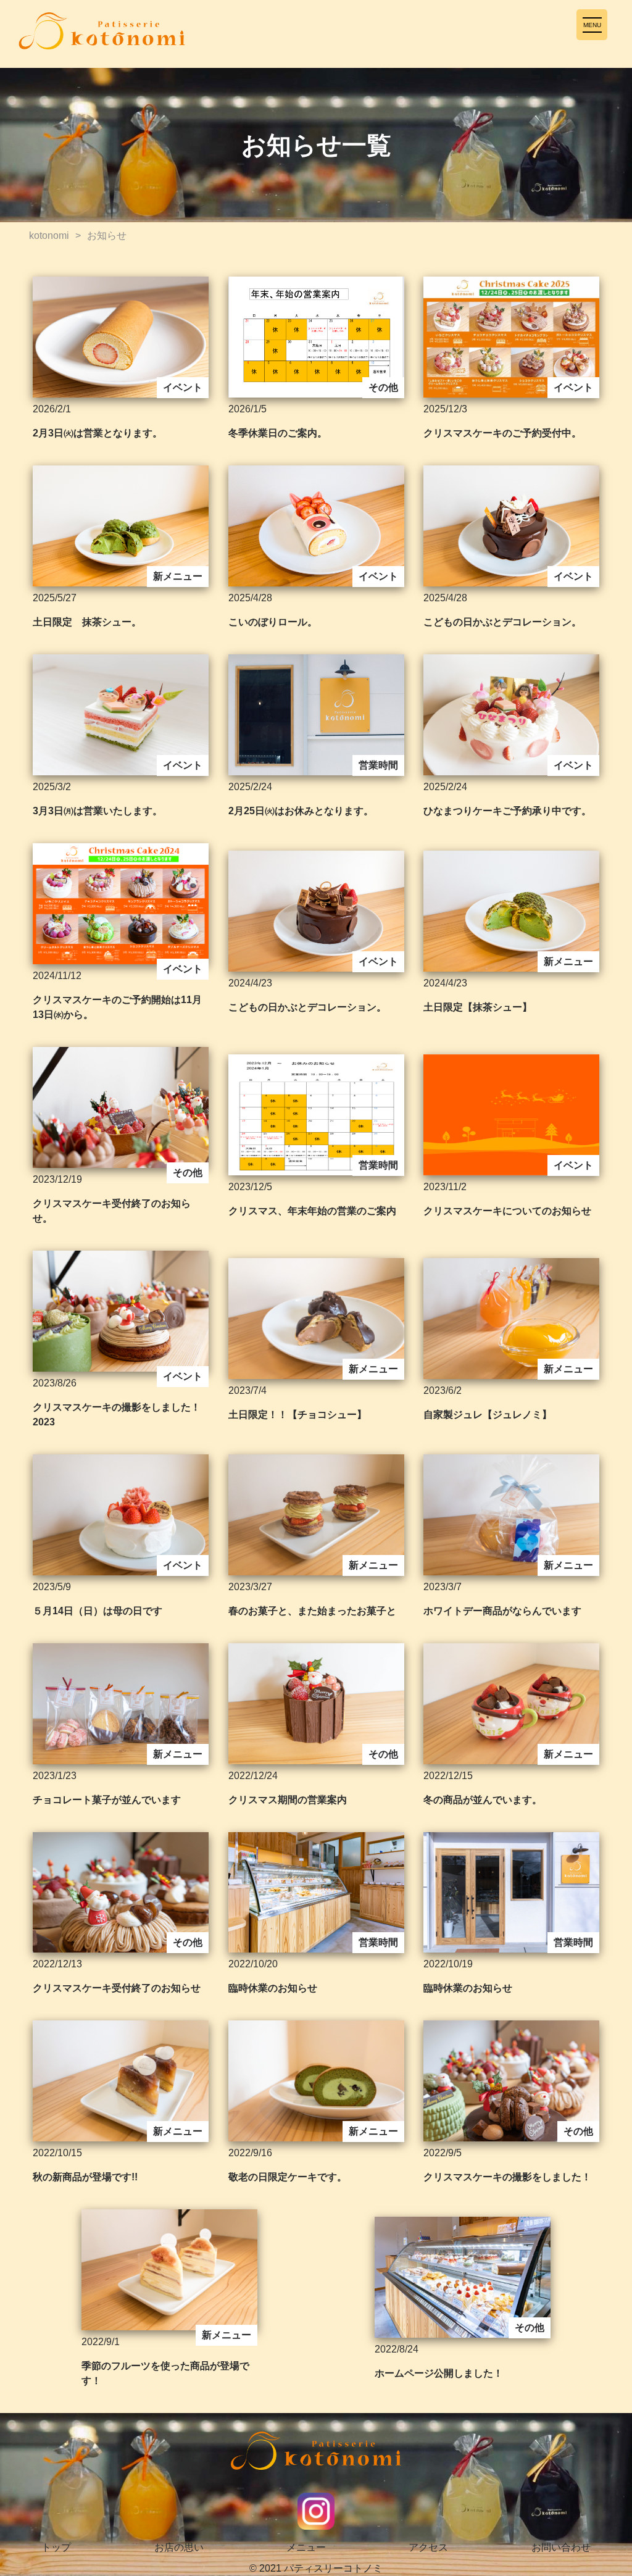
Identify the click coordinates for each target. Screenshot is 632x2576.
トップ (56, 2547)
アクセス (428, 2547)
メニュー (306, 2547)
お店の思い (179, 2547)
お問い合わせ (561, 2547)
